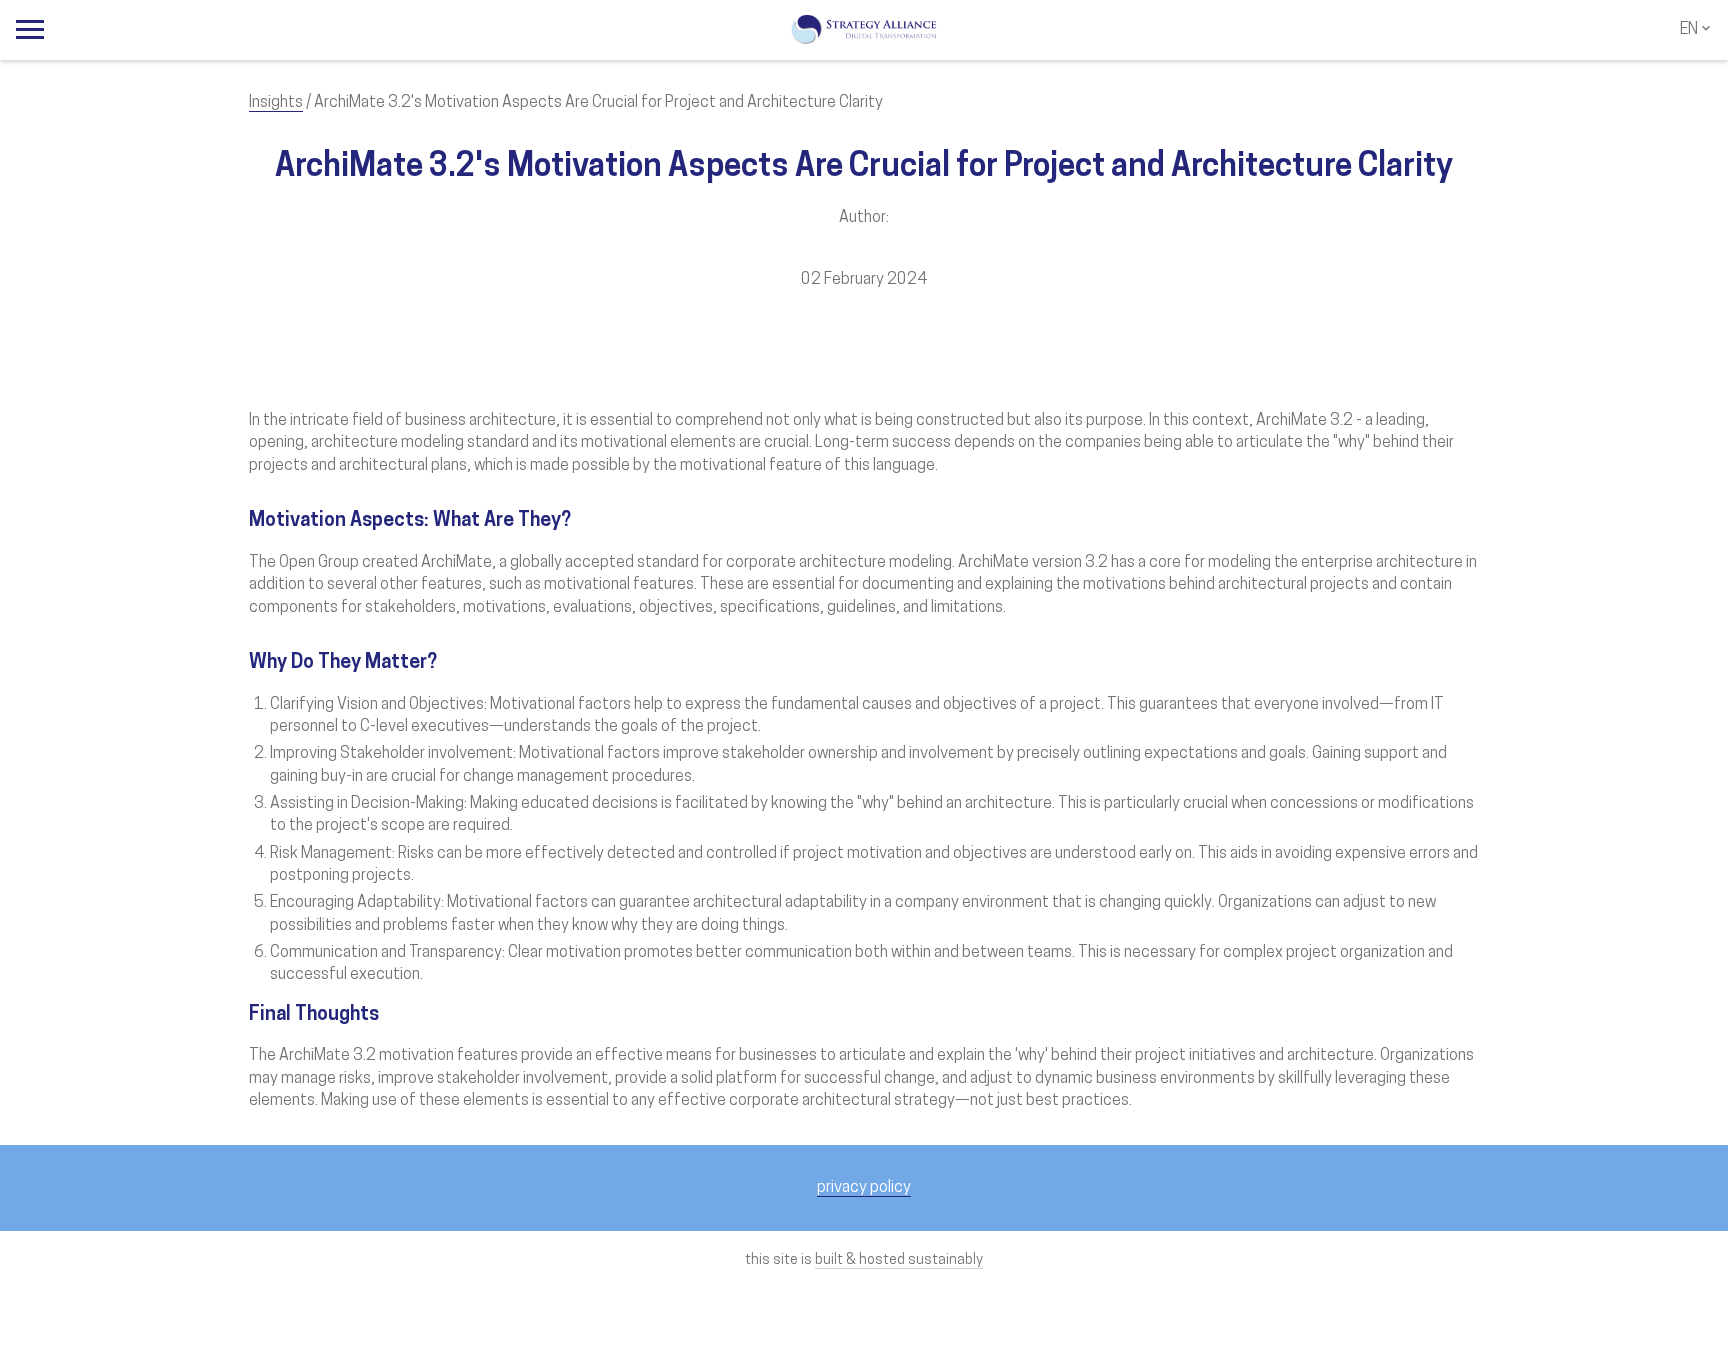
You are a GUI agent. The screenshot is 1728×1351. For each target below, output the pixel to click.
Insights (276, 103)
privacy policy (864, 1188)
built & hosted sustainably (899, 1260)
